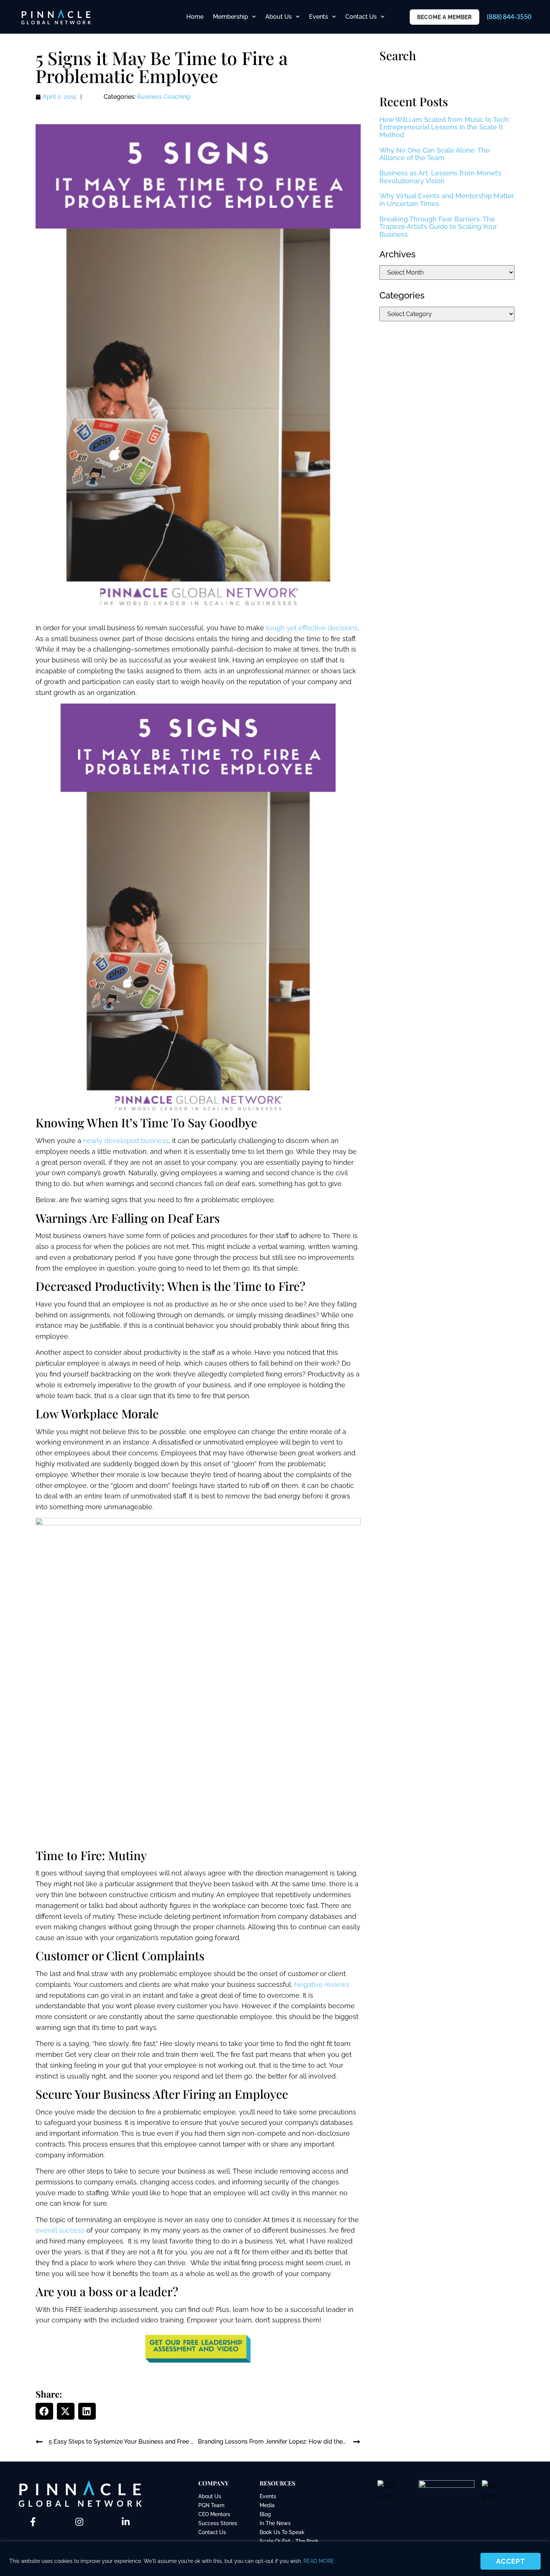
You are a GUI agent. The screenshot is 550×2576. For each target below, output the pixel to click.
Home (195, 17)
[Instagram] (79, 2522)
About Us (279, 17)
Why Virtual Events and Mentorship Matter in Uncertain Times (447, 200)
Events (319, 17)
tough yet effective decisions (312, 628)
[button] (44, 2411)
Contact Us (361, 17)
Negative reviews (322, 1984)
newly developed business (126, 1141)
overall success (60, 2230)
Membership (230, 17)
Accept (511, 2561)
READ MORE (319, 2561)
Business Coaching (164, 97)
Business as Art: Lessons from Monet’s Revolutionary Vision (440, 177)
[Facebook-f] (33, 2522)
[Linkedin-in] (126, 2522)
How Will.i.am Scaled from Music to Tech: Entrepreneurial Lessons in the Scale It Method (445, 127)
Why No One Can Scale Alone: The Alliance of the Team (435, 154)
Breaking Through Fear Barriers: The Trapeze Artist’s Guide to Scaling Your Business (438, 227)
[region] (275, 2559)
